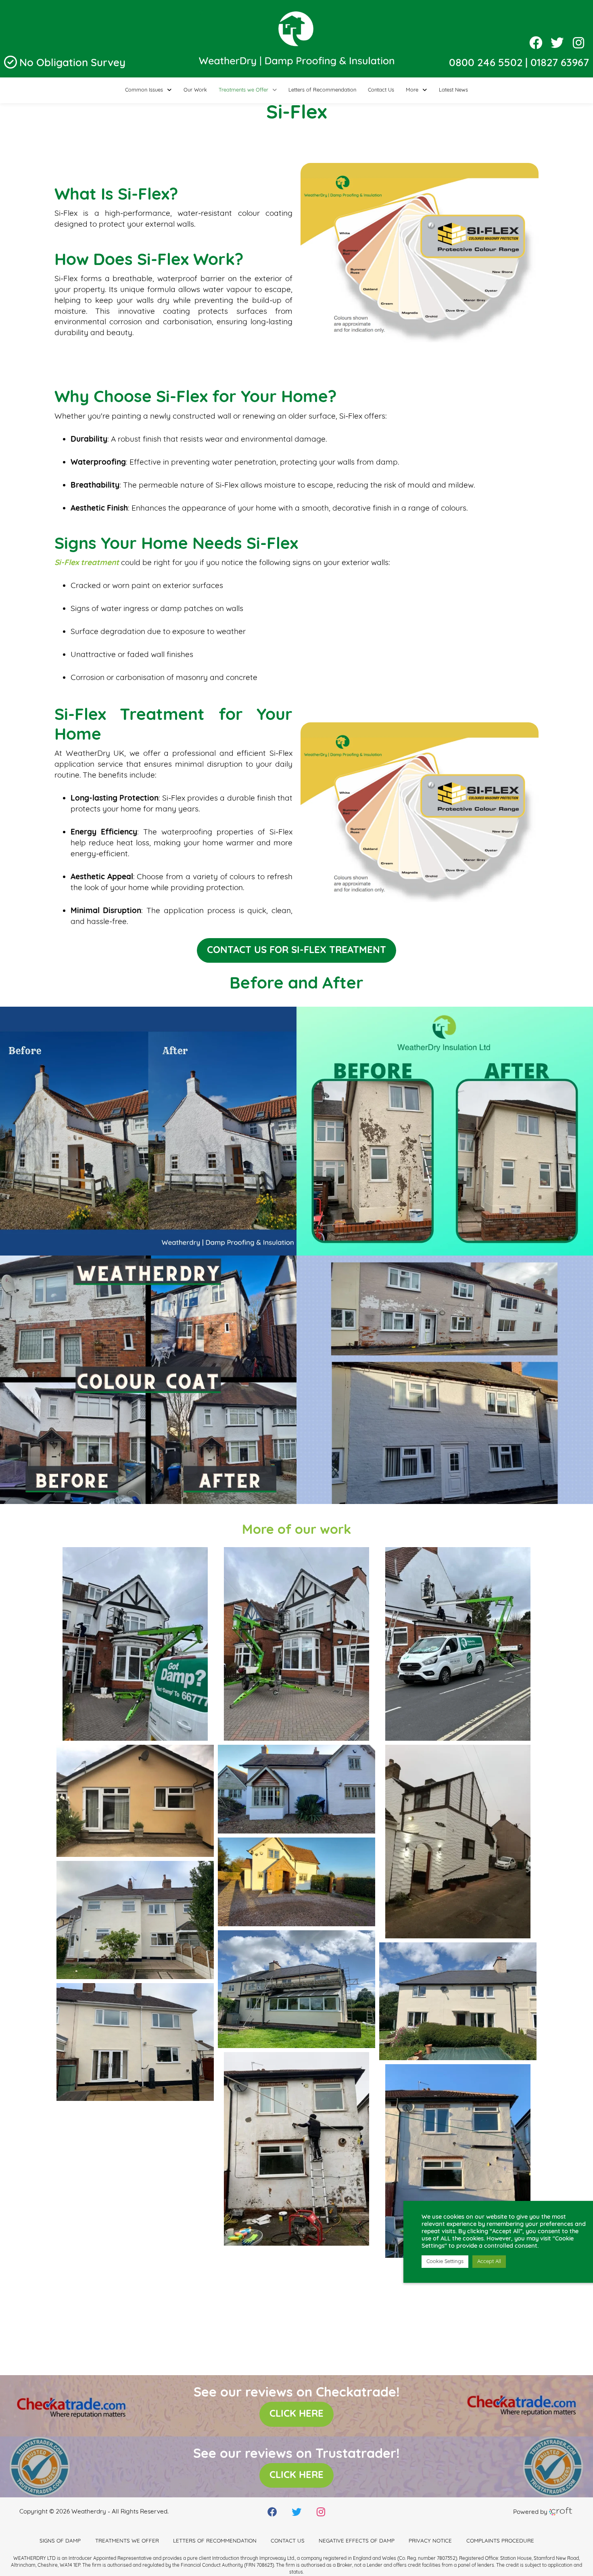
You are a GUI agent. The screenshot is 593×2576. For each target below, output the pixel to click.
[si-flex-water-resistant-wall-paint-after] (458, 2161)
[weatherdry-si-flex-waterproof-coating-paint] (296, 1644)
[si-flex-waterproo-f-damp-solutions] (458, 1644)
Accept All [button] (489, 2262)
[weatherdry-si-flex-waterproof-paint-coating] (135, 2042)
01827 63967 (560, 64)
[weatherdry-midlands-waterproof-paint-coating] (458, 1842)
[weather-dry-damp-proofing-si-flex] (135, 1644)
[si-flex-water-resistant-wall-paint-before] (296, 2149)
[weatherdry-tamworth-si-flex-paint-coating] (296, 1882)
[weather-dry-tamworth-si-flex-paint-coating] (296, 1789)
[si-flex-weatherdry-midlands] (135, 1801)
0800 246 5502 (486, 64)
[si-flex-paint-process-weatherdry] (135, 2286)
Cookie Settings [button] (445, 2262)
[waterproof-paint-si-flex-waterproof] (135, 1920)
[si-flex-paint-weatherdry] (135, 2164)
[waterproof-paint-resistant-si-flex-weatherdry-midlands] (458, 2001)
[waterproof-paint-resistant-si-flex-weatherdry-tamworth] (296, 1989)
